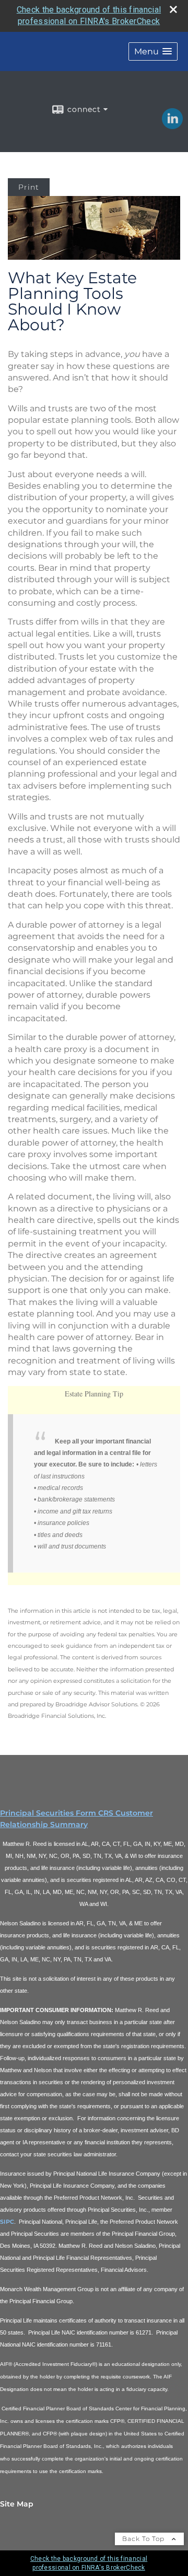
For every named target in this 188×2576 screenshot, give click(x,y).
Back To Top (144, 2539)
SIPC (7, 2222)
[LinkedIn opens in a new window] (172, 125)
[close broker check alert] (173, 9)
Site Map (17, 2504)
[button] (153, 51)
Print (29, 187)
